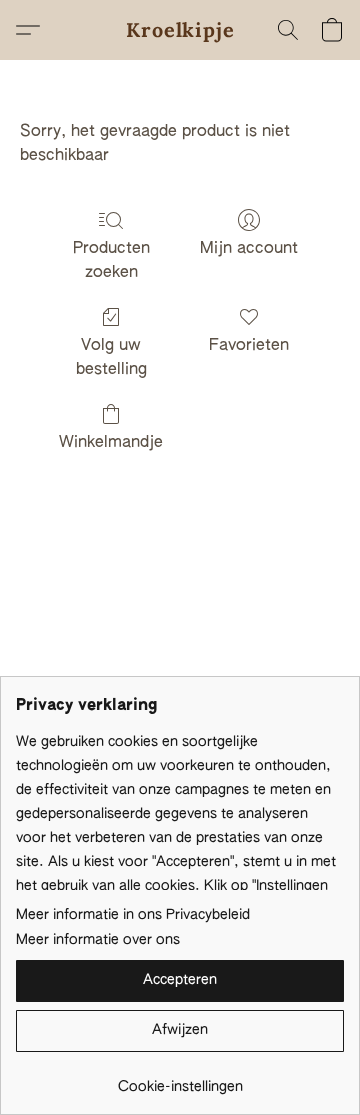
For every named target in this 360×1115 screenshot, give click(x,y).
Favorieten (249, 346)
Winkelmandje (111, 443)
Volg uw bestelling (111, 358)
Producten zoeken (111, 261)
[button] (180, 30)
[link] (180, 1079)
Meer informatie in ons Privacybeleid (133, 915)
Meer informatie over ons (98, 940)
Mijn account (249, 249)
